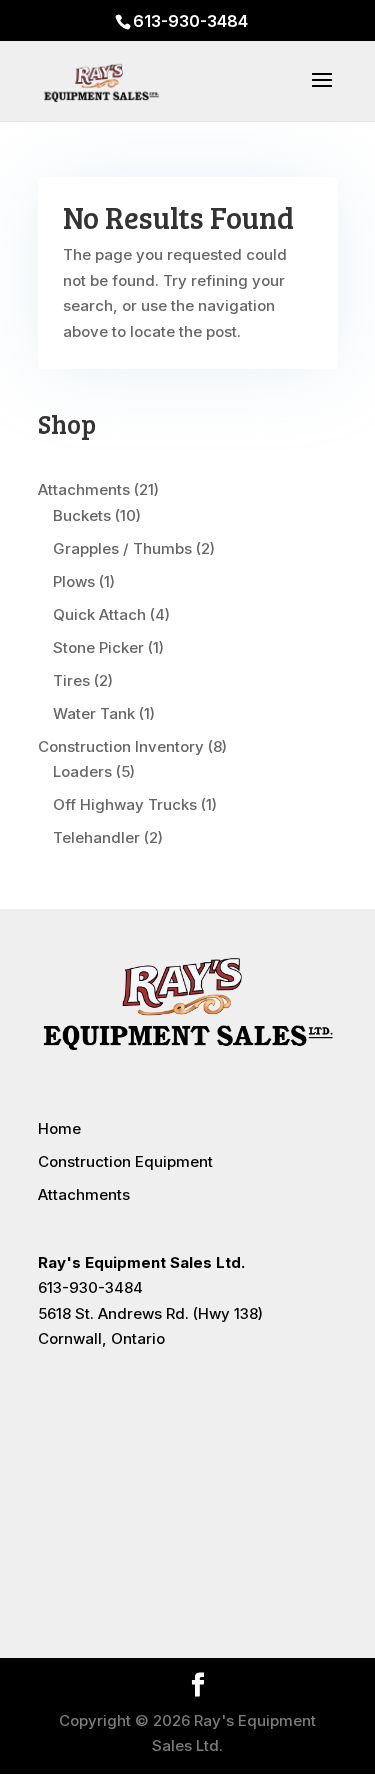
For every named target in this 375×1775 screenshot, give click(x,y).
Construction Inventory (121, 746)
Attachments (84, 489)
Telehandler (96, 837)
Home (59, 1128)
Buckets (82, 515)
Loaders (82, 771)
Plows (74, 581)
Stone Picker (98, 647)
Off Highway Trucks (125, 804)
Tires (71, 680)
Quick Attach (99, 614)
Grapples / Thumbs (122, 548)
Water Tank (94, 713)
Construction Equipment (125, 1161)
